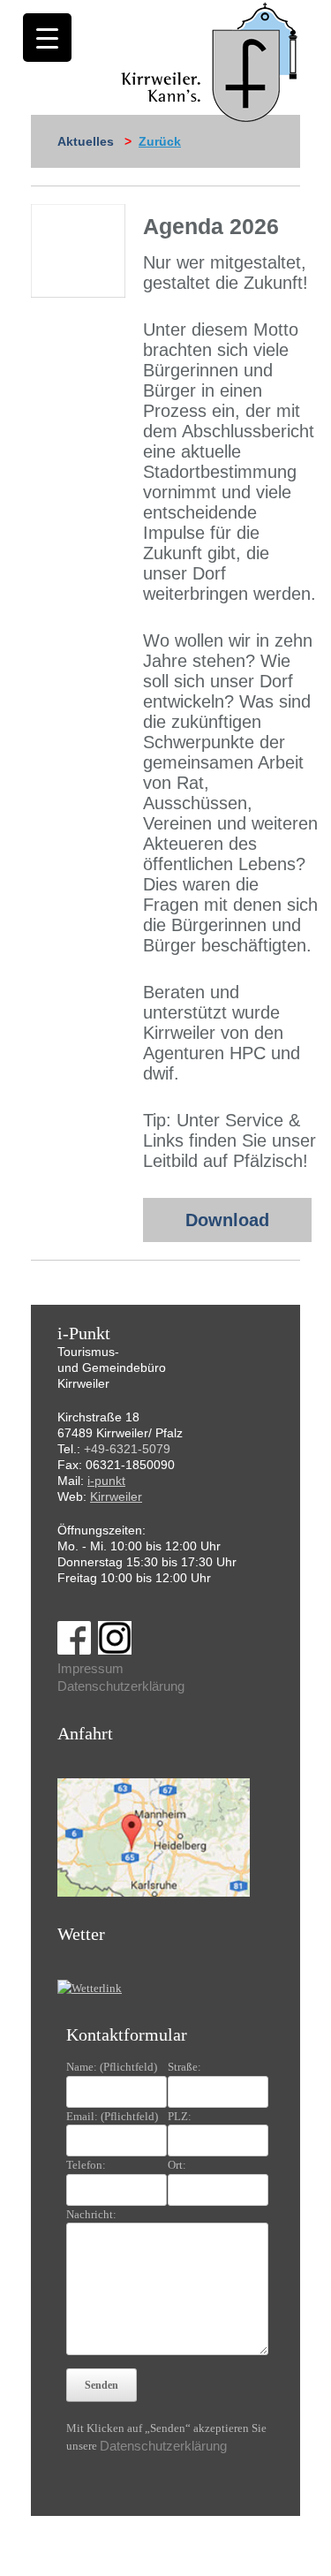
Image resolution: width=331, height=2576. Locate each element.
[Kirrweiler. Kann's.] (211, 61)
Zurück (160, 141)
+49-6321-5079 (127, 1449)
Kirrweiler (116, 1496)
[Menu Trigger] (47, 38)
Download (227, 1220)
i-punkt (106, 1481)
